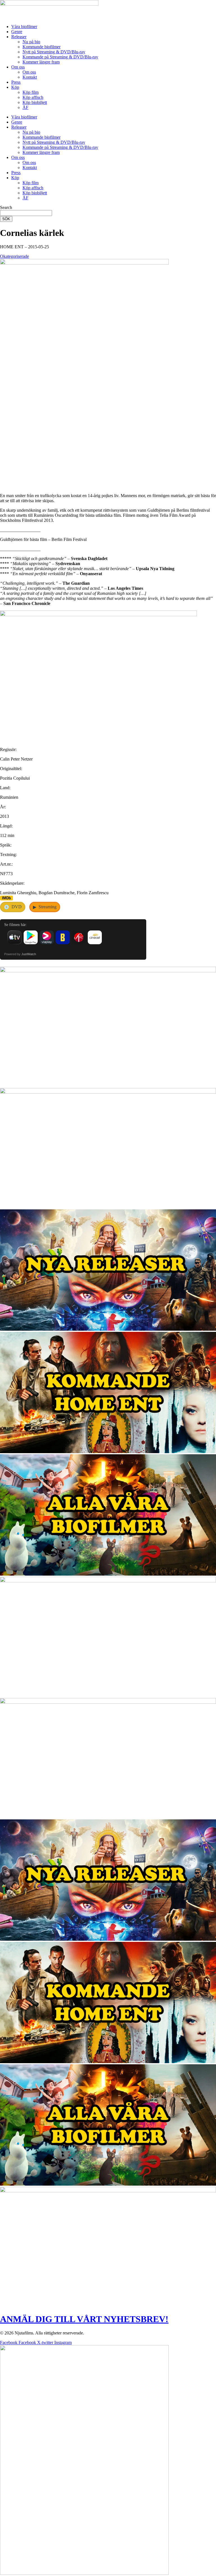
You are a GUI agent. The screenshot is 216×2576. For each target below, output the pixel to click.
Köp (15, 87)
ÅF (25, 107)
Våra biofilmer (24, 27)
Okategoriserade (14, 256)
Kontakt (30, 77)
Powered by (20, 954)
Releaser (19, 37)
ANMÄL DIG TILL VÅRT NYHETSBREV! (84, 2319)
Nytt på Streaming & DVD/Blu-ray (54, 52)
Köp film (31, 92)
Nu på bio (31, 42)
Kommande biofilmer (41, 47)
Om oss (18, 67)
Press (16, 82)
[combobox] (26, 213)
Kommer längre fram (41, 62)
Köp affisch (33, 97)
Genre (17, 32)
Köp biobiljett (35, 102)
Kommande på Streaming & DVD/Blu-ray (60, 57)
